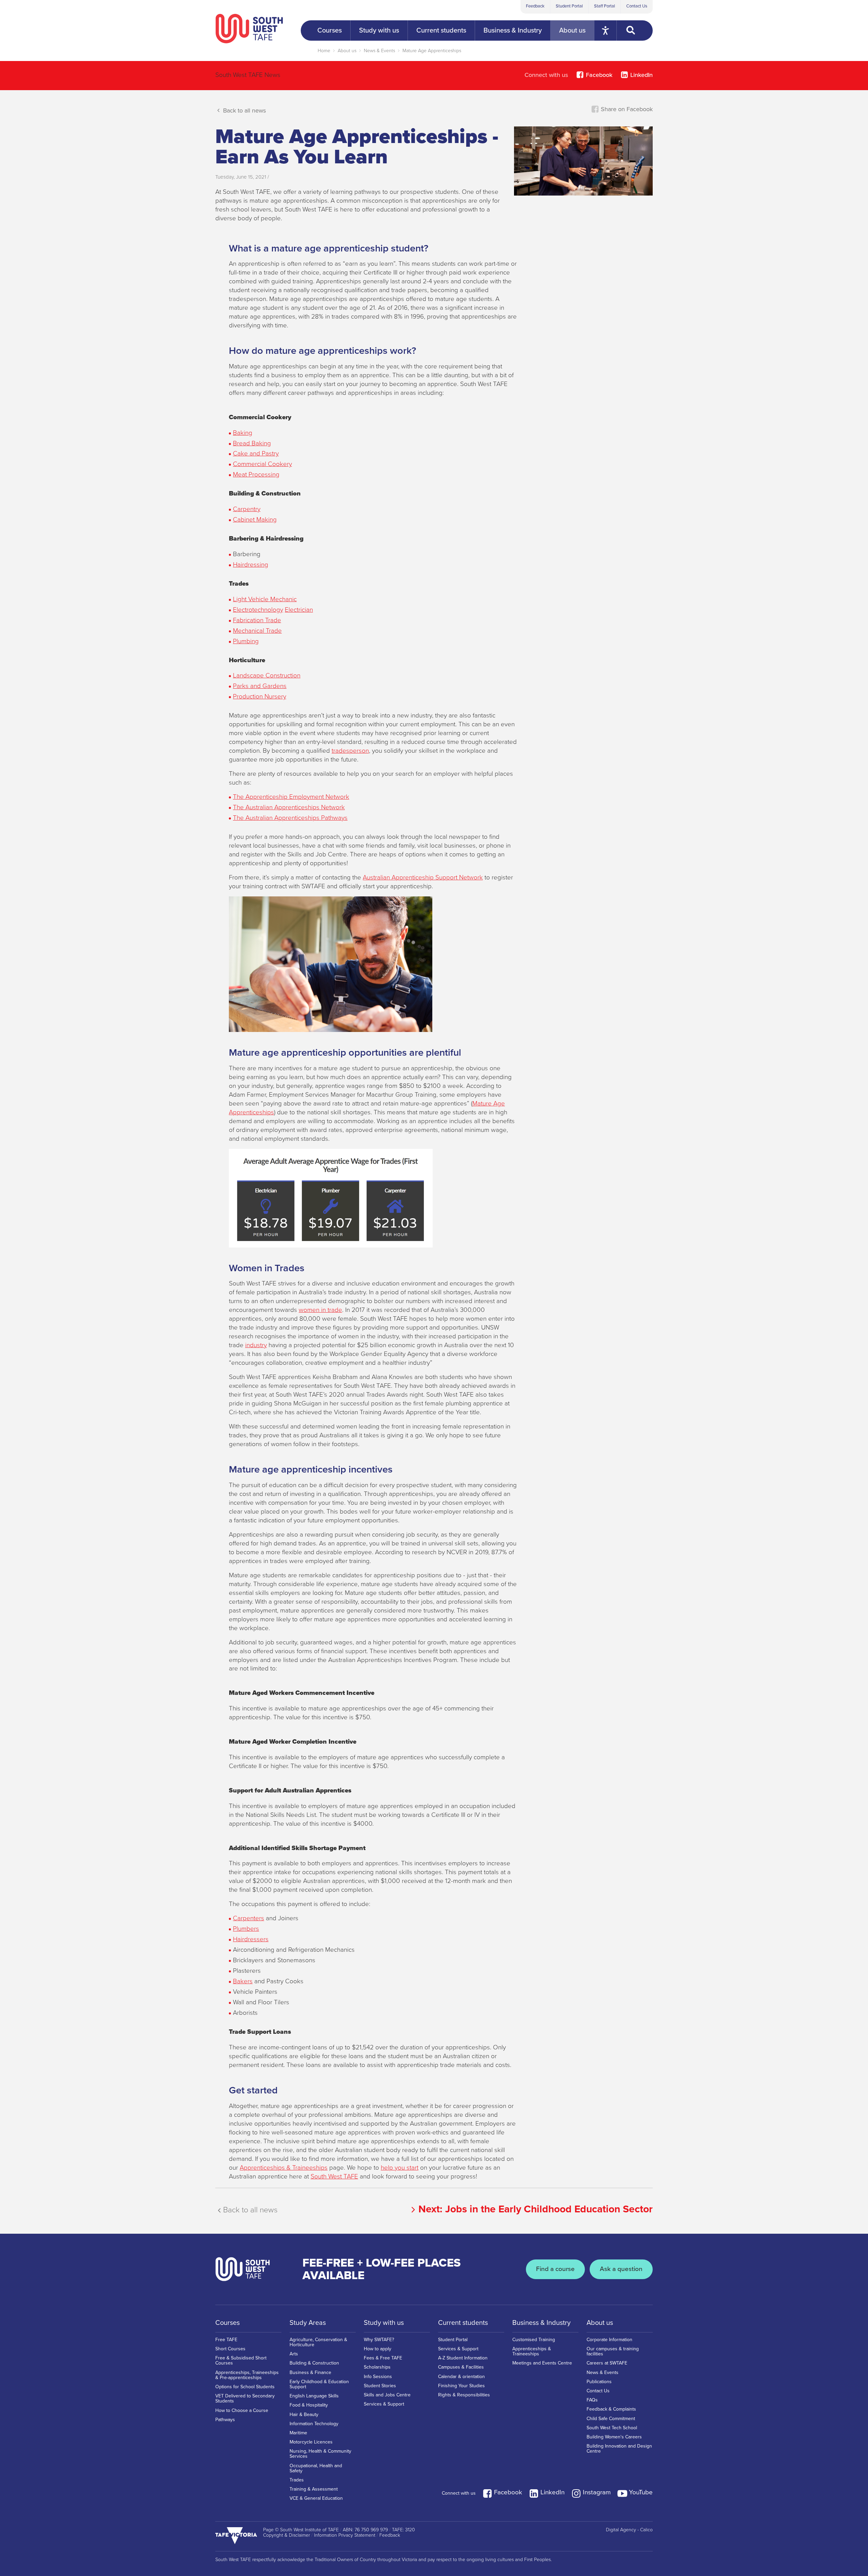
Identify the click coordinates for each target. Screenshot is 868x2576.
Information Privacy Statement (345, 2535)
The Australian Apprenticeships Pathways (290, 818)
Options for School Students (245, 2387)
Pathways (225, 2420)
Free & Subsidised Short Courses (241, 2360)
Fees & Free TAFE (383, 2358)
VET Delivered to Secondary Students (245, 2398)
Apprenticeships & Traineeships (284, 2168)
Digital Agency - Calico (629, 2530)
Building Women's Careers (614, 2437)
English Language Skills (314, 2396)
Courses (228, 2323)
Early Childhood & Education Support (319, 2384)
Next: (536, 2209)
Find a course (555, 2269)
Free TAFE (226, 2340)
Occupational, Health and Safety (316, 2468)
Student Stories (380, 2386)
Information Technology (314, 2424)
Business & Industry (541, 2323)
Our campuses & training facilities (613, 2351)
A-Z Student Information (463, 2358)
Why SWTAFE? (379, 2340)
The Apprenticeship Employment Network (291, 797)
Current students (463, 2323)
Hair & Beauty (304, 2415)
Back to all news (244, 110)
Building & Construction (314, 2363)
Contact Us (637, 6)
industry (256, 1345)
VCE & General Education (316, 2498)
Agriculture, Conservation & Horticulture (318, 2342)
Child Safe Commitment (611, 2419)
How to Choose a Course (242, 2410)
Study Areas (308, 2323)
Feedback (535, 6)
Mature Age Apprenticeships (432, 51)
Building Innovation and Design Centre (619, 2449)
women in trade (320, 1310)
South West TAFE (334, 2176)
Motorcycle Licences (311, 2442)
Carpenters (249, 1918)
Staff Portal (605, 6)
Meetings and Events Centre (542, 2363)
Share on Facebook (626, 109)
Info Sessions (378, 2377)
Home (324, 51)
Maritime (298, 2433)
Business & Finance (310, 2372)
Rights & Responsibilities (464, 2395)
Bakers (243, 1981)
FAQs (592, 2400)
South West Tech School (612, 2428)
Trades (297, 2480)
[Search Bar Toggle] (635, 31)
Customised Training (534, 2340)
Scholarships (377, 2367)
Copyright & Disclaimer (287, 2535)
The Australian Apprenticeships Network (289, 807)
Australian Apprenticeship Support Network (423, 877)
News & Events (379, 51)
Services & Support (384, 2404)
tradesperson (350, 751)
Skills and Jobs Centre (387, 2395)
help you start (400, 2168)
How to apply (378, 2349)
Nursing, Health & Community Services (320, 2454)
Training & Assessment (314, 2489)
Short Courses (230, 2349)
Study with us (384, 2323)
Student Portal (569, 6)
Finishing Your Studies (461, 2386)
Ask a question (621, 2269)
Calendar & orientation (461, 2377)
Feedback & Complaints (611, 2409)
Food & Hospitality (309, 2405)
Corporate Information (609, 2340)
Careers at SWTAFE (607, 2363)
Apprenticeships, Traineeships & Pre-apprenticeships (247, 2375)
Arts (294, 2354)
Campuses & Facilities (461, 2367)
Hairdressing (251, 565)
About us (347, 51)
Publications (599, 2382)
